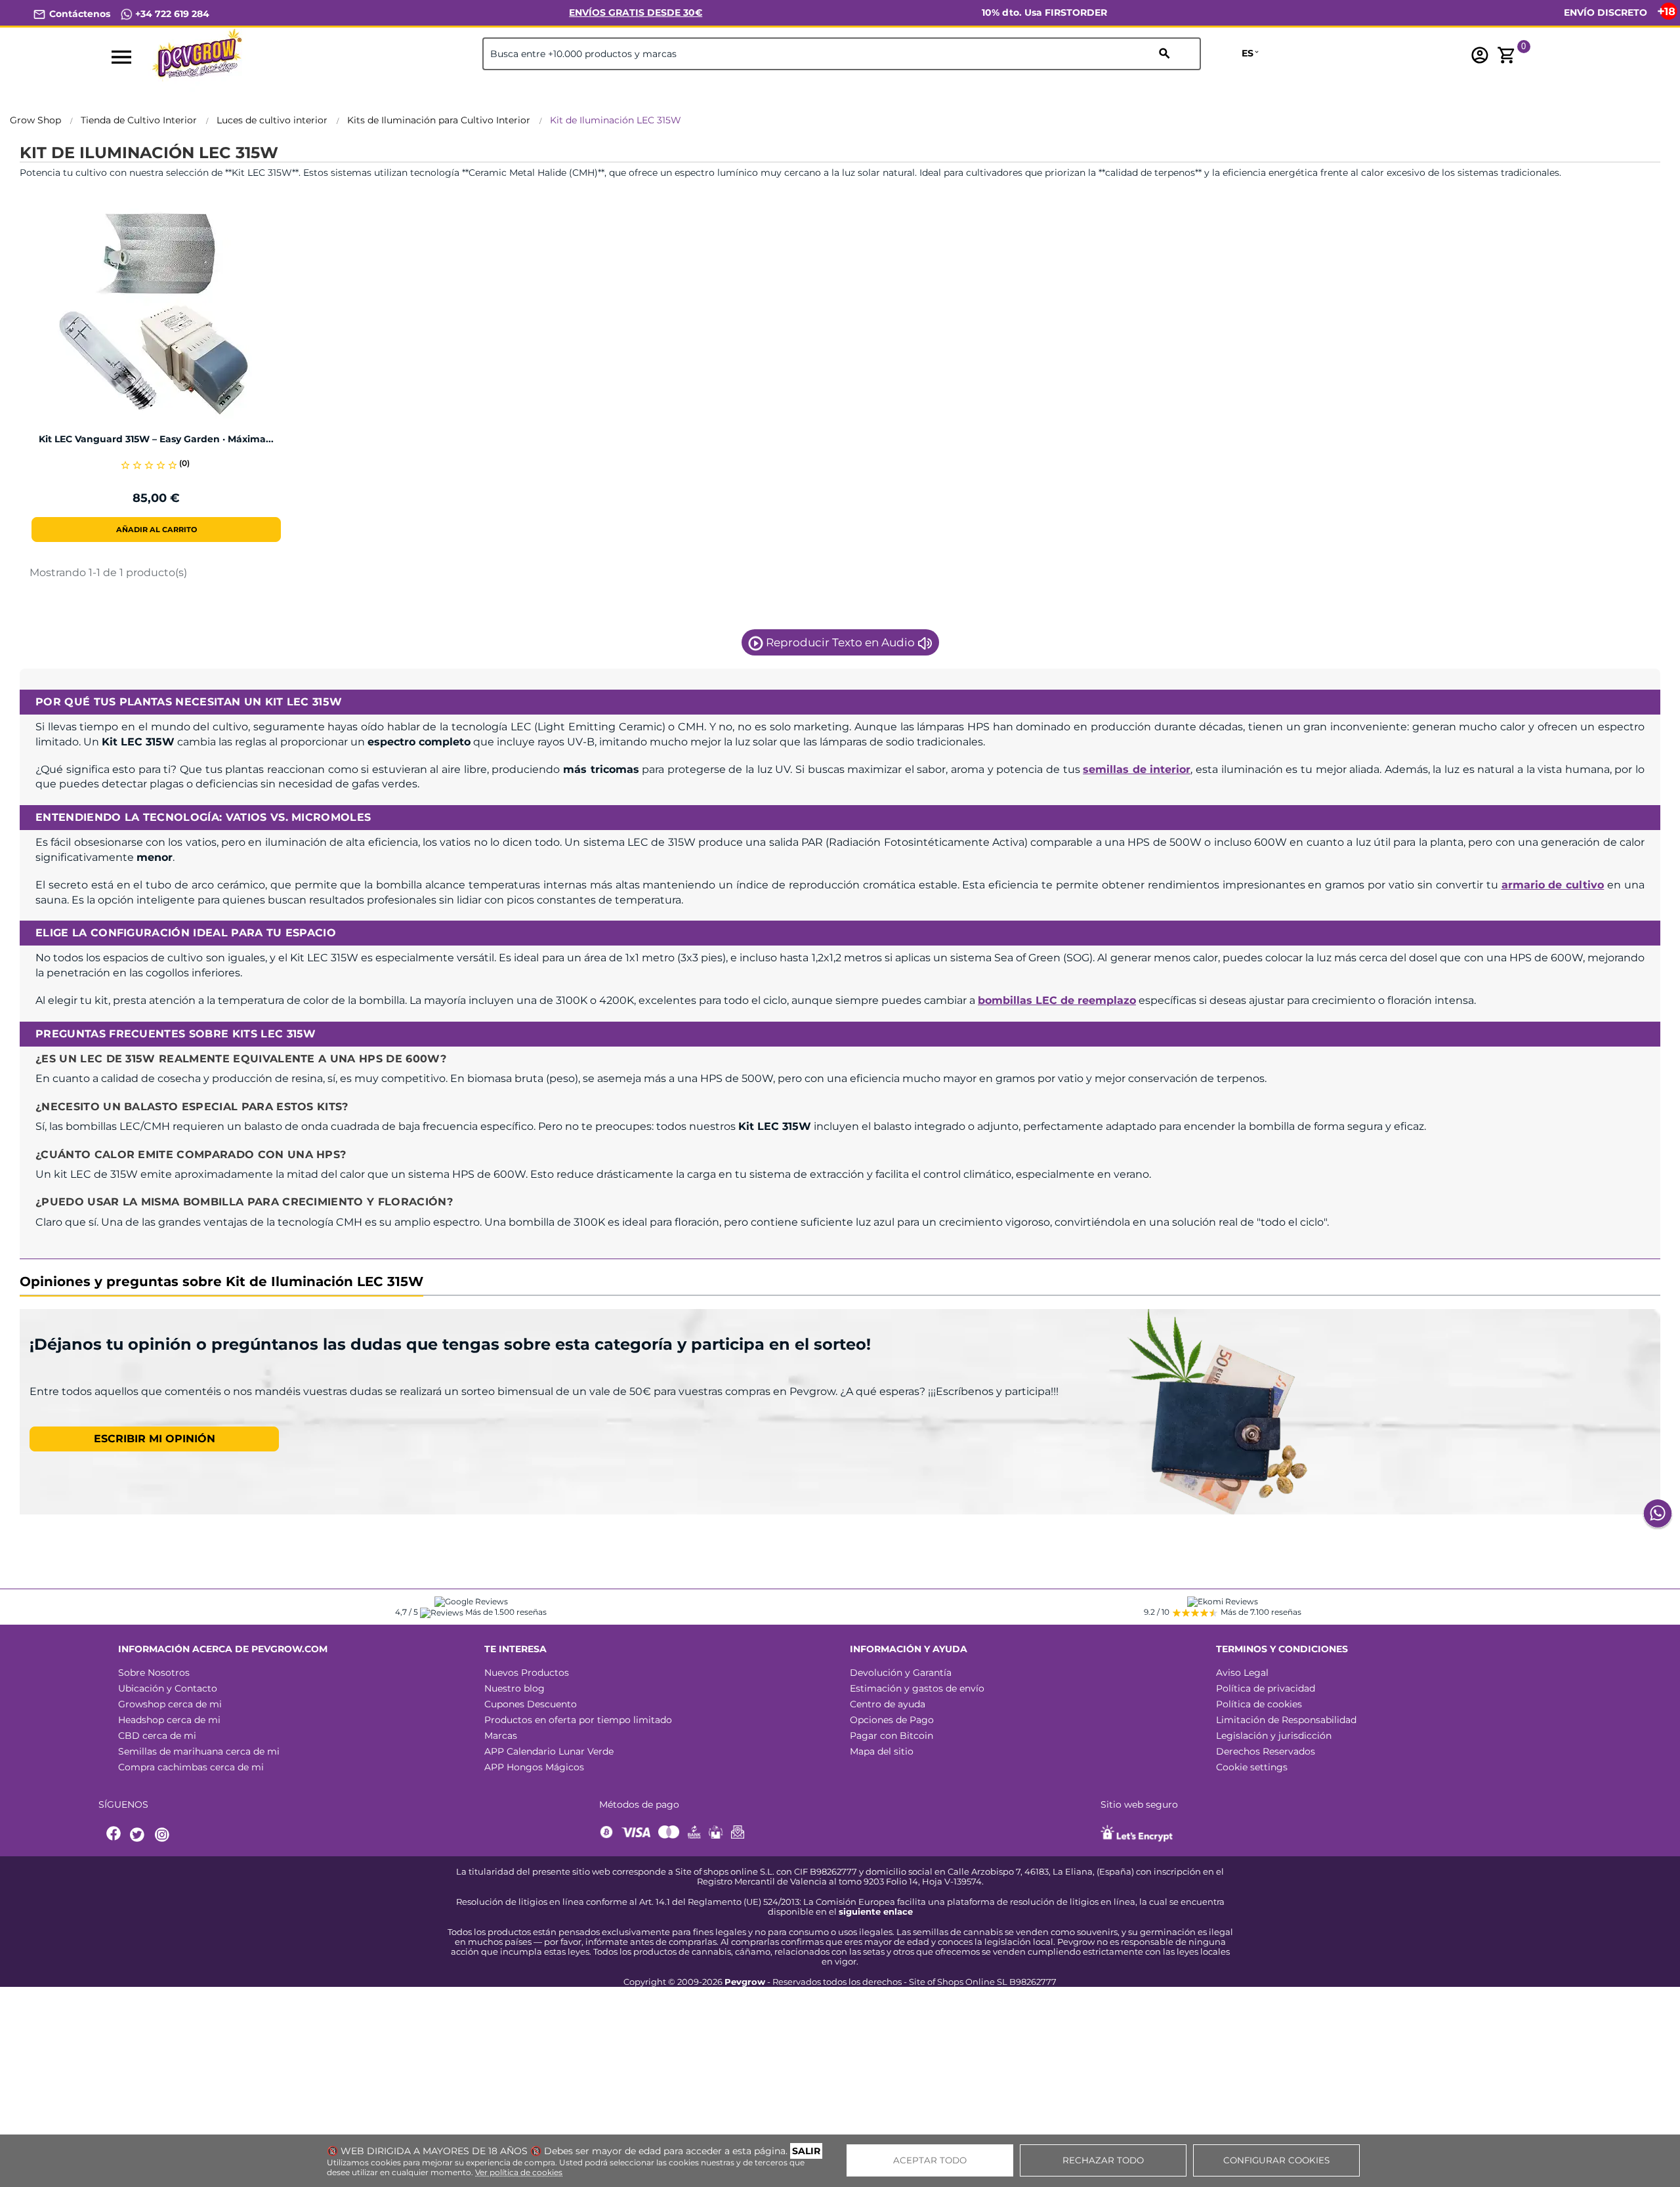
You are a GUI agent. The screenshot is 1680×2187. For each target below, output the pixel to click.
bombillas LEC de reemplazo (1057, 1000)
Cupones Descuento (531, 1704)
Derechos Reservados (1266, 1751)
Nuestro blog (514, 1688)
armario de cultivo (1553, 885)
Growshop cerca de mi (170, 1704)
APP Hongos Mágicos (534, 1767)
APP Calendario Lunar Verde (549, 1751)
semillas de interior (1137, 769)
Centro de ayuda (888, 1704)
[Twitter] (139, 1835)
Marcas (501, 1736)
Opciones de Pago (892, 1720)
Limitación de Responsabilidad (1286, 1720)
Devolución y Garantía (901, 1673)
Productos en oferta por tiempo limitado (578, 1720)
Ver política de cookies (519, 2172)
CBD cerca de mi (157, 1736)
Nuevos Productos (527, 1673)
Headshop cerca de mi (169, 1720)
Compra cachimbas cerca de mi (191, 1767)
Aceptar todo (930, 2160)
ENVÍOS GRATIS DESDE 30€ (636, 12)
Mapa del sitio (882, 1751)
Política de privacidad (1266, 1688)
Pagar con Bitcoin (892, 1736)
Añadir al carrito (157, 530)
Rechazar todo (1103, 2160)
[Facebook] (114, 1835)
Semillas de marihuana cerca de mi (199, 1751)
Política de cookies (1259, 1704)
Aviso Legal (1242, 1673)
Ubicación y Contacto (168, 1688)
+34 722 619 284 (171, 14)
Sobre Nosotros (154, 1673)
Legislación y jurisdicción (1274, 1736)
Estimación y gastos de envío (917, 1688)
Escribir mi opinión (155, 1439)
